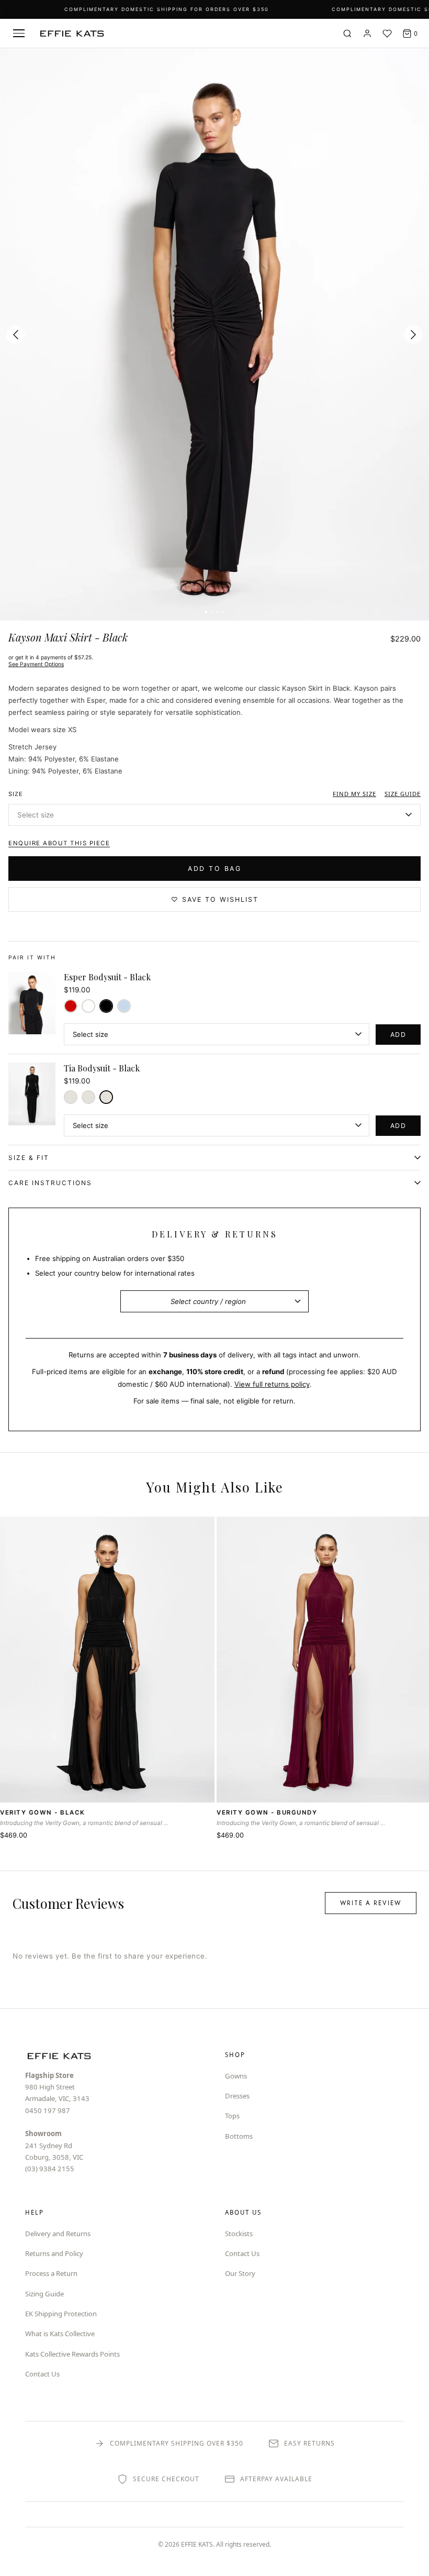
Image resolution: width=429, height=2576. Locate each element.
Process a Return (51, 2273)
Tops (232, 2116)
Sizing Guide (44, 2294)
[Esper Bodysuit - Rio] (71, 1006)
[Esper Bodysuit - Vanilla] (88, 1006)
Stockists (239, 2234)
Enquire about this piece (59, 843)
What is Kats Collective (60, 2334)
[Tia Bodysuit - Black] (106, 1097)
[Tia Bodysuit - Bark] (88, 1097)
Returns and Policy (54, 2253)
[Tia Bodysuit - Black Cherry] (71, 1097)
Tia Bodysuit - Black (102, 1068)
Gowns (236, 2076)
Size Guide (403, 794)
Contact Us (42, 2374)
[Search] (347, 34)
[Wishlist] (387, 34)
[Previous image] (16, 335)
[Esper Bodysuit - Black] (106, 1006)
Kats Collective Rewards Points (72, 2354)
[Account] (367, 34)
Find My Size (354, 794)
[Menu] (19, 34)
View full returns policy (272, 1384)
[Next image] (413, 335)
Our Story (240, 2273)
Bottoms (239, 2136)
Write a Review (371, 1903)
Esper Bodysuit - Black (107, 977)
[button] (214, 815)
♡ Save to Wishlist (215, 899)
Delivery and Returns (58, 2234)
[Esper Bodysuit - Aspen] (124, 1006)
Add (398, 1035)
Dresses (237, 2096)
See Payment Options (36, 664)
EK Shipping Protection (61, 2314)
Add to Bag (214, 869)
